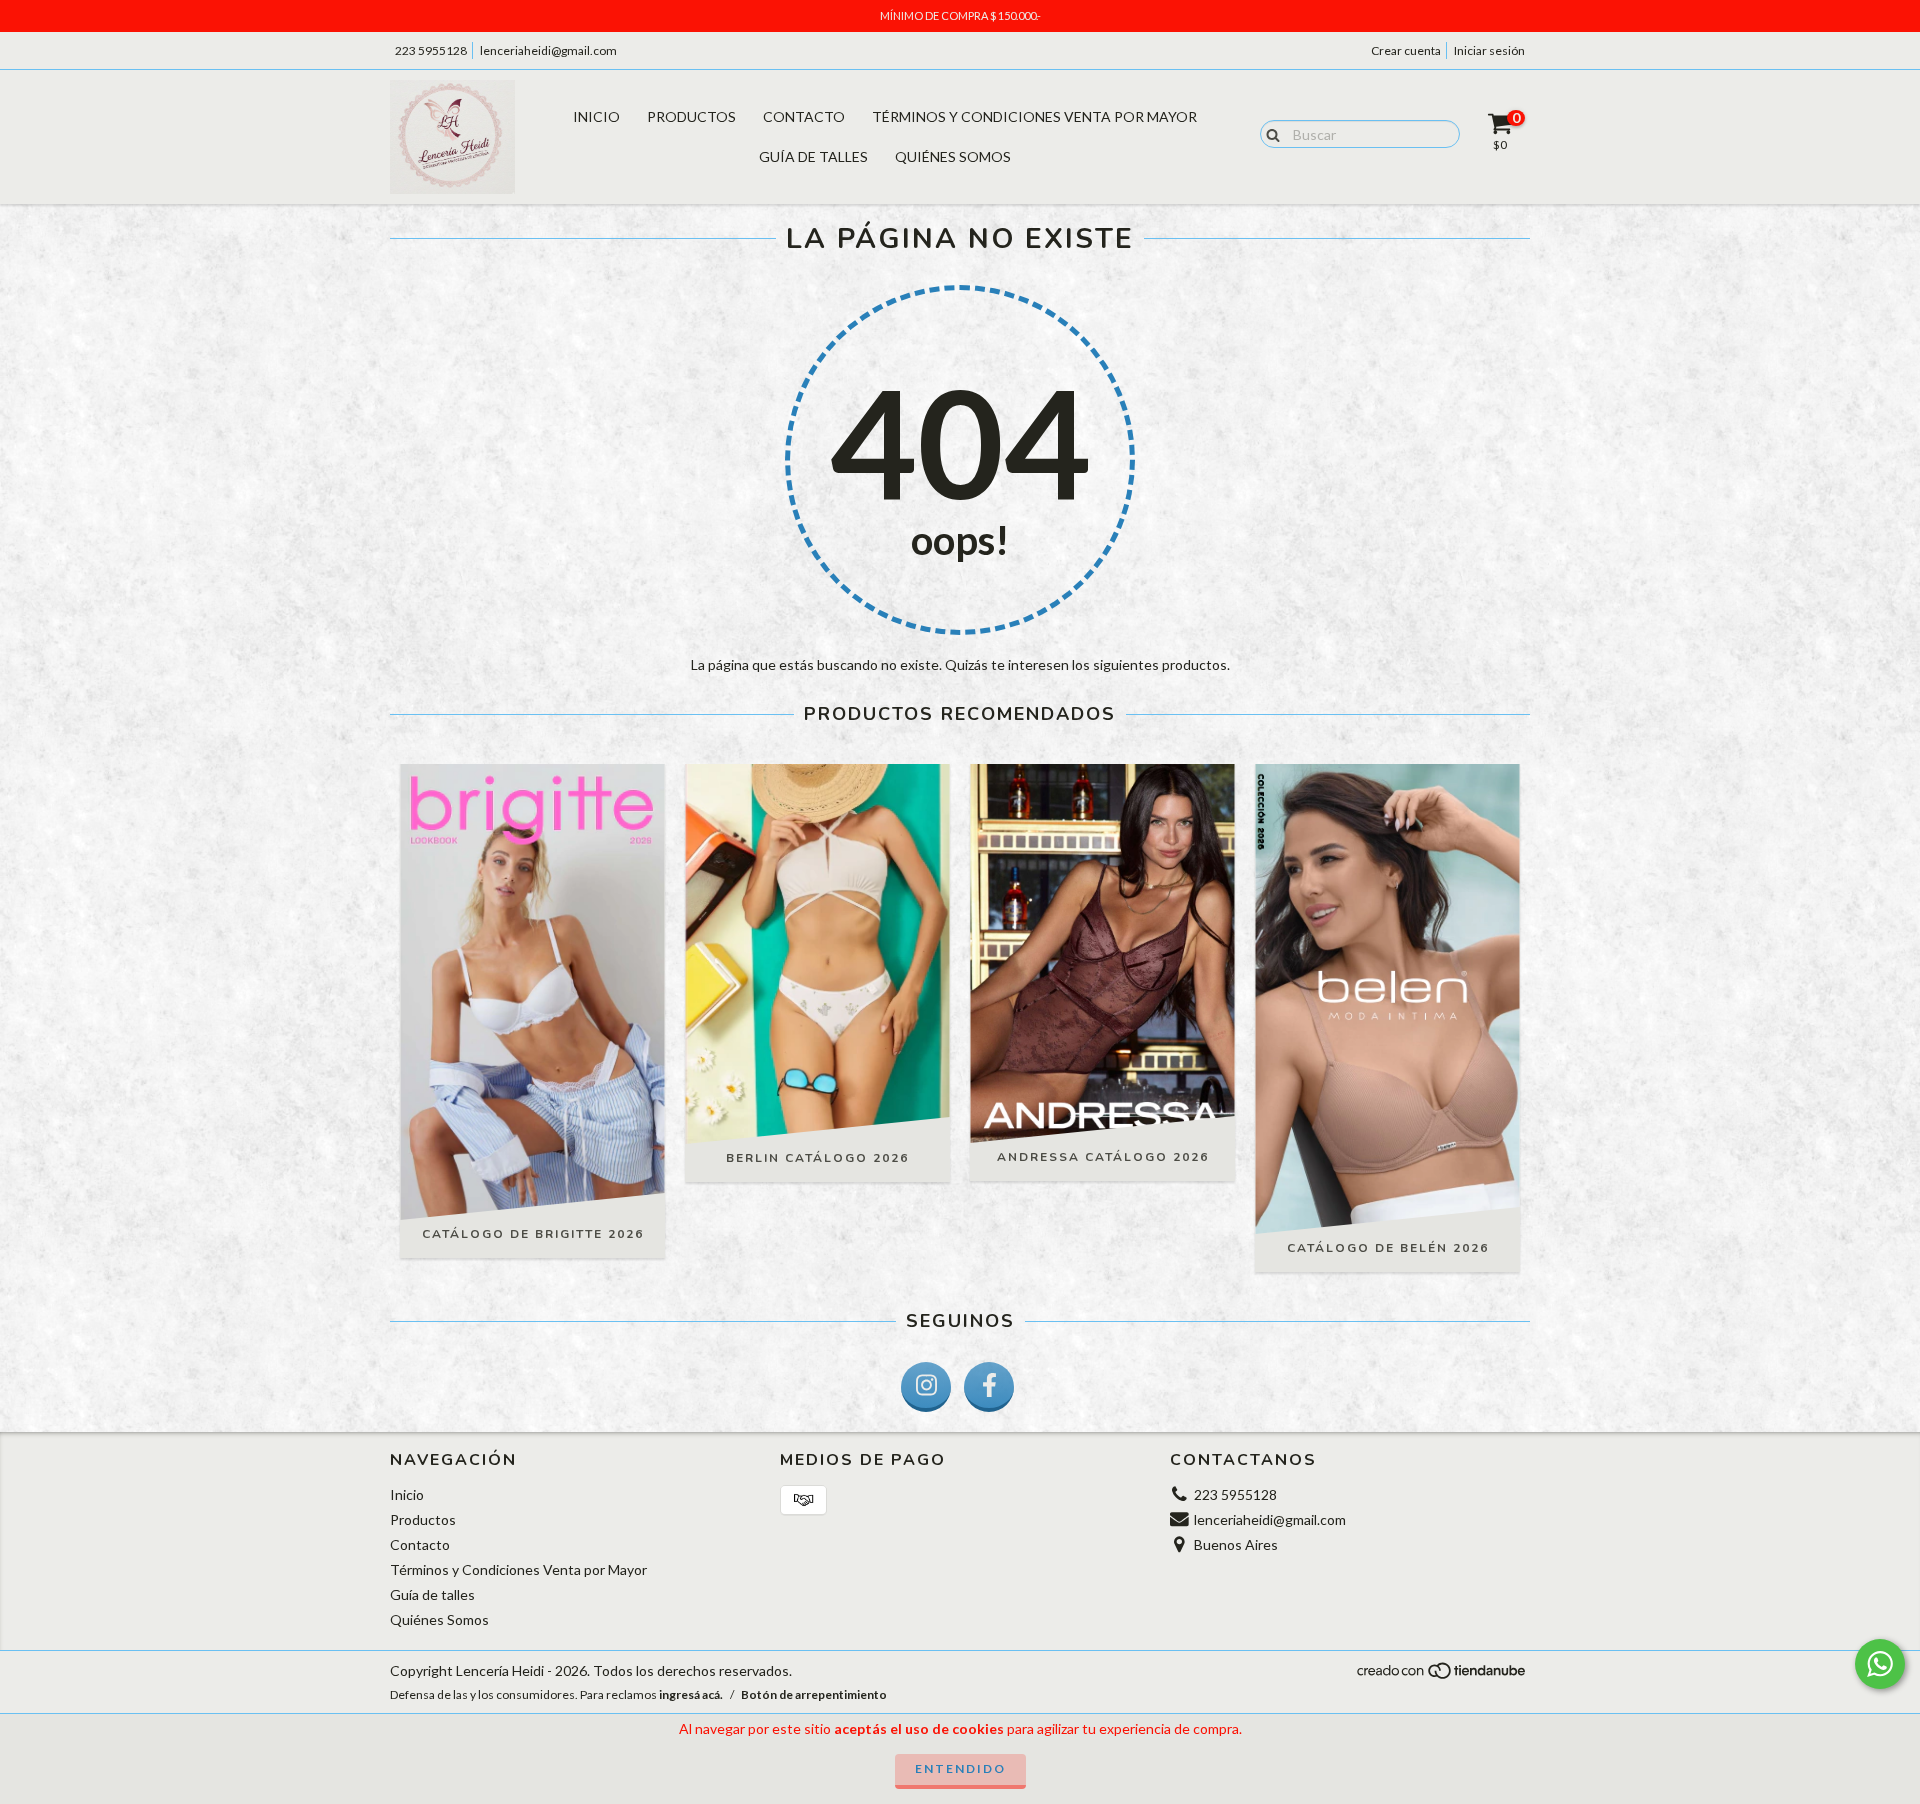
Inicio (596, 116)
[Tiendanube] (1442, 1675)
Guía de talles (813, 156)
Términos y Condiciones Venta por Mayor (1034, 116)
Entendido (960, 1768)
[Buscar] (1268, 133)
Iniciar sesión (1489, 50)
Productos (691, 116)
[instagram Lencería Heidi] (926, 1387)
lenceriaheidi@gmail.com (548, 50)
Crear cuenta (1406, 50)
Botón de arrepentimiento (814, 1694)
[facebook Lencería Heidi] (989, 1387)
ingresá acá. (691, 1694)
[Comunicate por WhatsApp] (1880, 1664)
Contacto (804, 116)
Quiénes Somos (953, 156)
